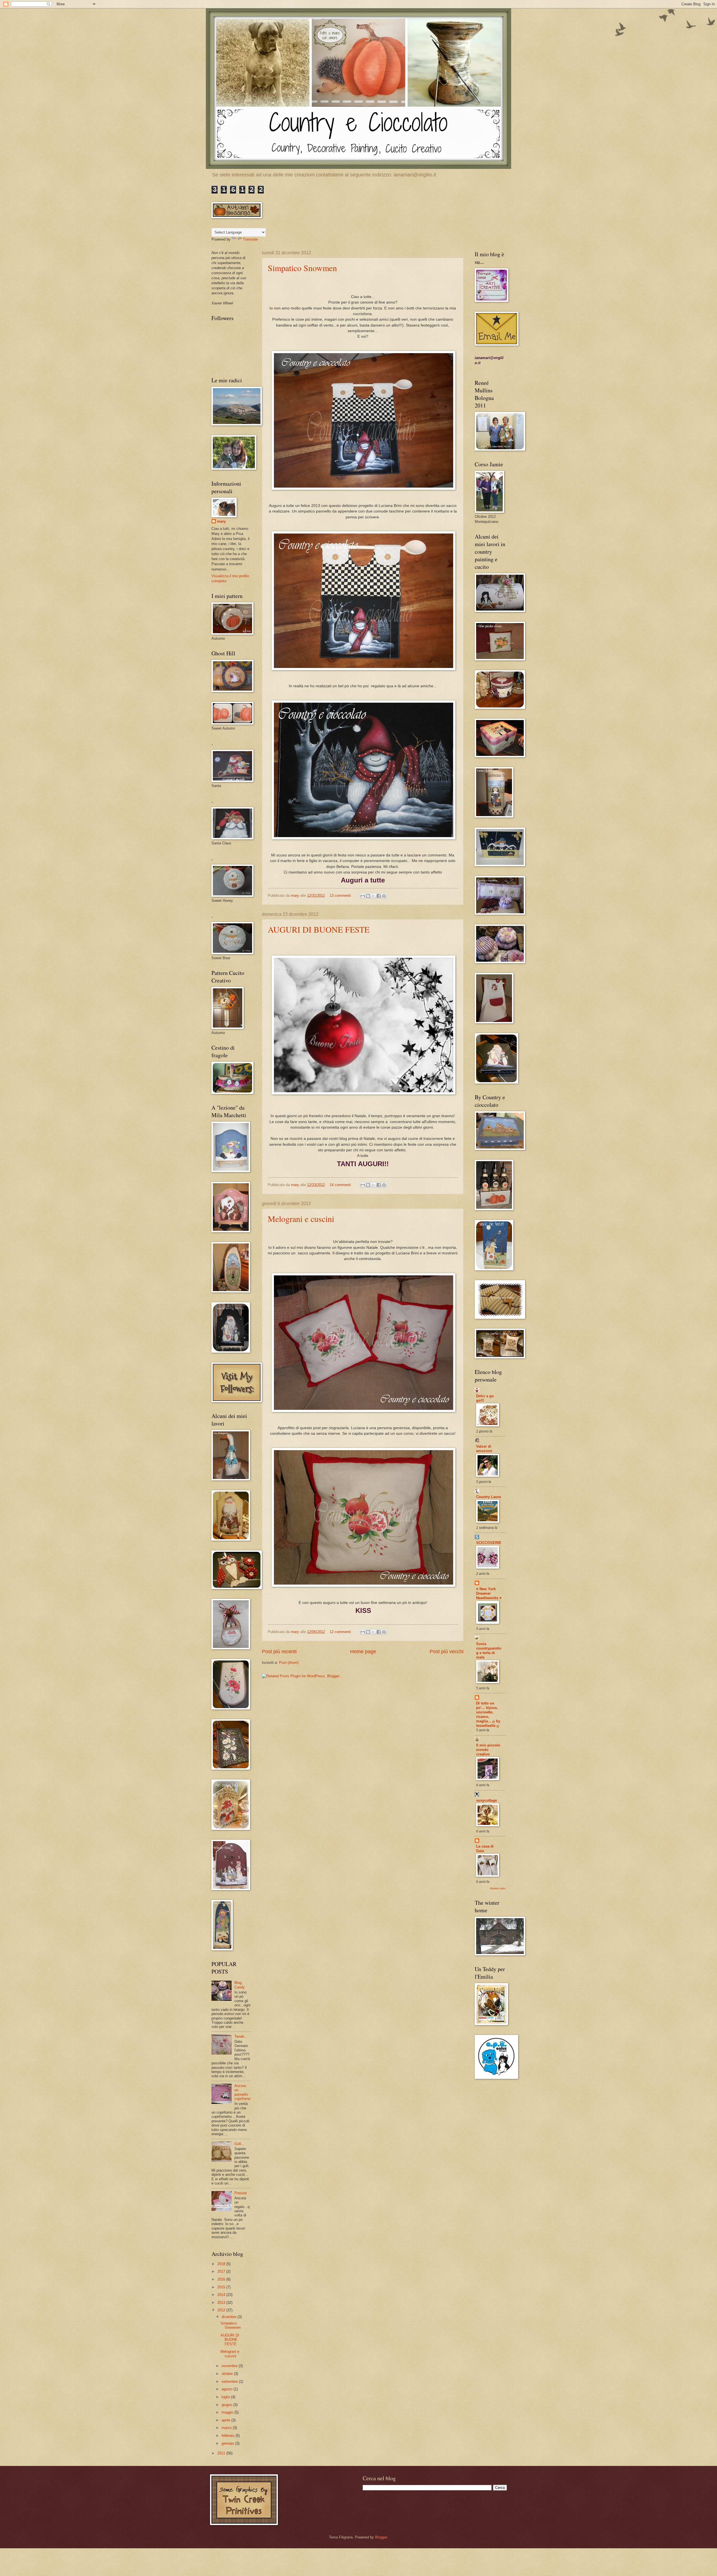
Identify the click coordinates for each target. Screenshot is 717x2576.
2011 (222, 2453)
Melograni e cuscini (301, 1219)
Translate (250, 239)
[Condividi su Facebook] (379, 896)
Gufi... (239, 2144)
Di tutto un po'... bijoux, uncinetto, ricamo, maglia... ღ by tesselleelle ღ (488, 1714)
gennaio (228, 2443)
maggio (228, 2412)
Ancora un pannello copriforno (242, 2092)
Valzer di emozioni (484, 1449)
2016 (222, 2279)
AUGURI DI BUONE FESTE (319, 929)
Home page (363, 1652)
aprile (226, 2420)
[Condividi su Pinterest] (384, 896)
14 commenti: (341, 1185)
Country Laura (488, 1497)
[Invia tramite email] (363, 896)
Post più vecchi (447, 1652)
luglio (226, 2397)
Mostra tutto (498, 1888)
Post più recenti (279, 1652)
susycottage (486, 1800)
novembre (230, 2366)
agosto (228, 2389)
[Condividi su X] (373, 896)
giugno (227, 2405)
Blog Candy (240, 1985)
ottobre (228, 2374)
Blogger (381, 2537)
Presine (241, 2193)
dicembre (230, 2317)
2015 (222, 2287)
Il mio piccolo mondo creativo (488, 1750)
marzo (227, 2428)
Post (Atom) (289, 1663)
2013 (222, 2303)
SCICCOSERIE (489, 1543)
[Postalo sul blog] (368, 896)
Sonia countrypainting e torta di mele (489, 1651)
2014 (222, 2295)
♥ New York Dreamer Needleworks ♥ (489, 1593)
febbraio (229, 2436)
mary (221, 521)
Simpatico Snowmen (302, 268)
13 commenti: (341, 895)
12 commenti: (341, 1632)
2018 (222, 2264)
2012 (222, 2310)
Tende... (241, 2036)
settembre (230, 2381)
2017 (222, 2271)
